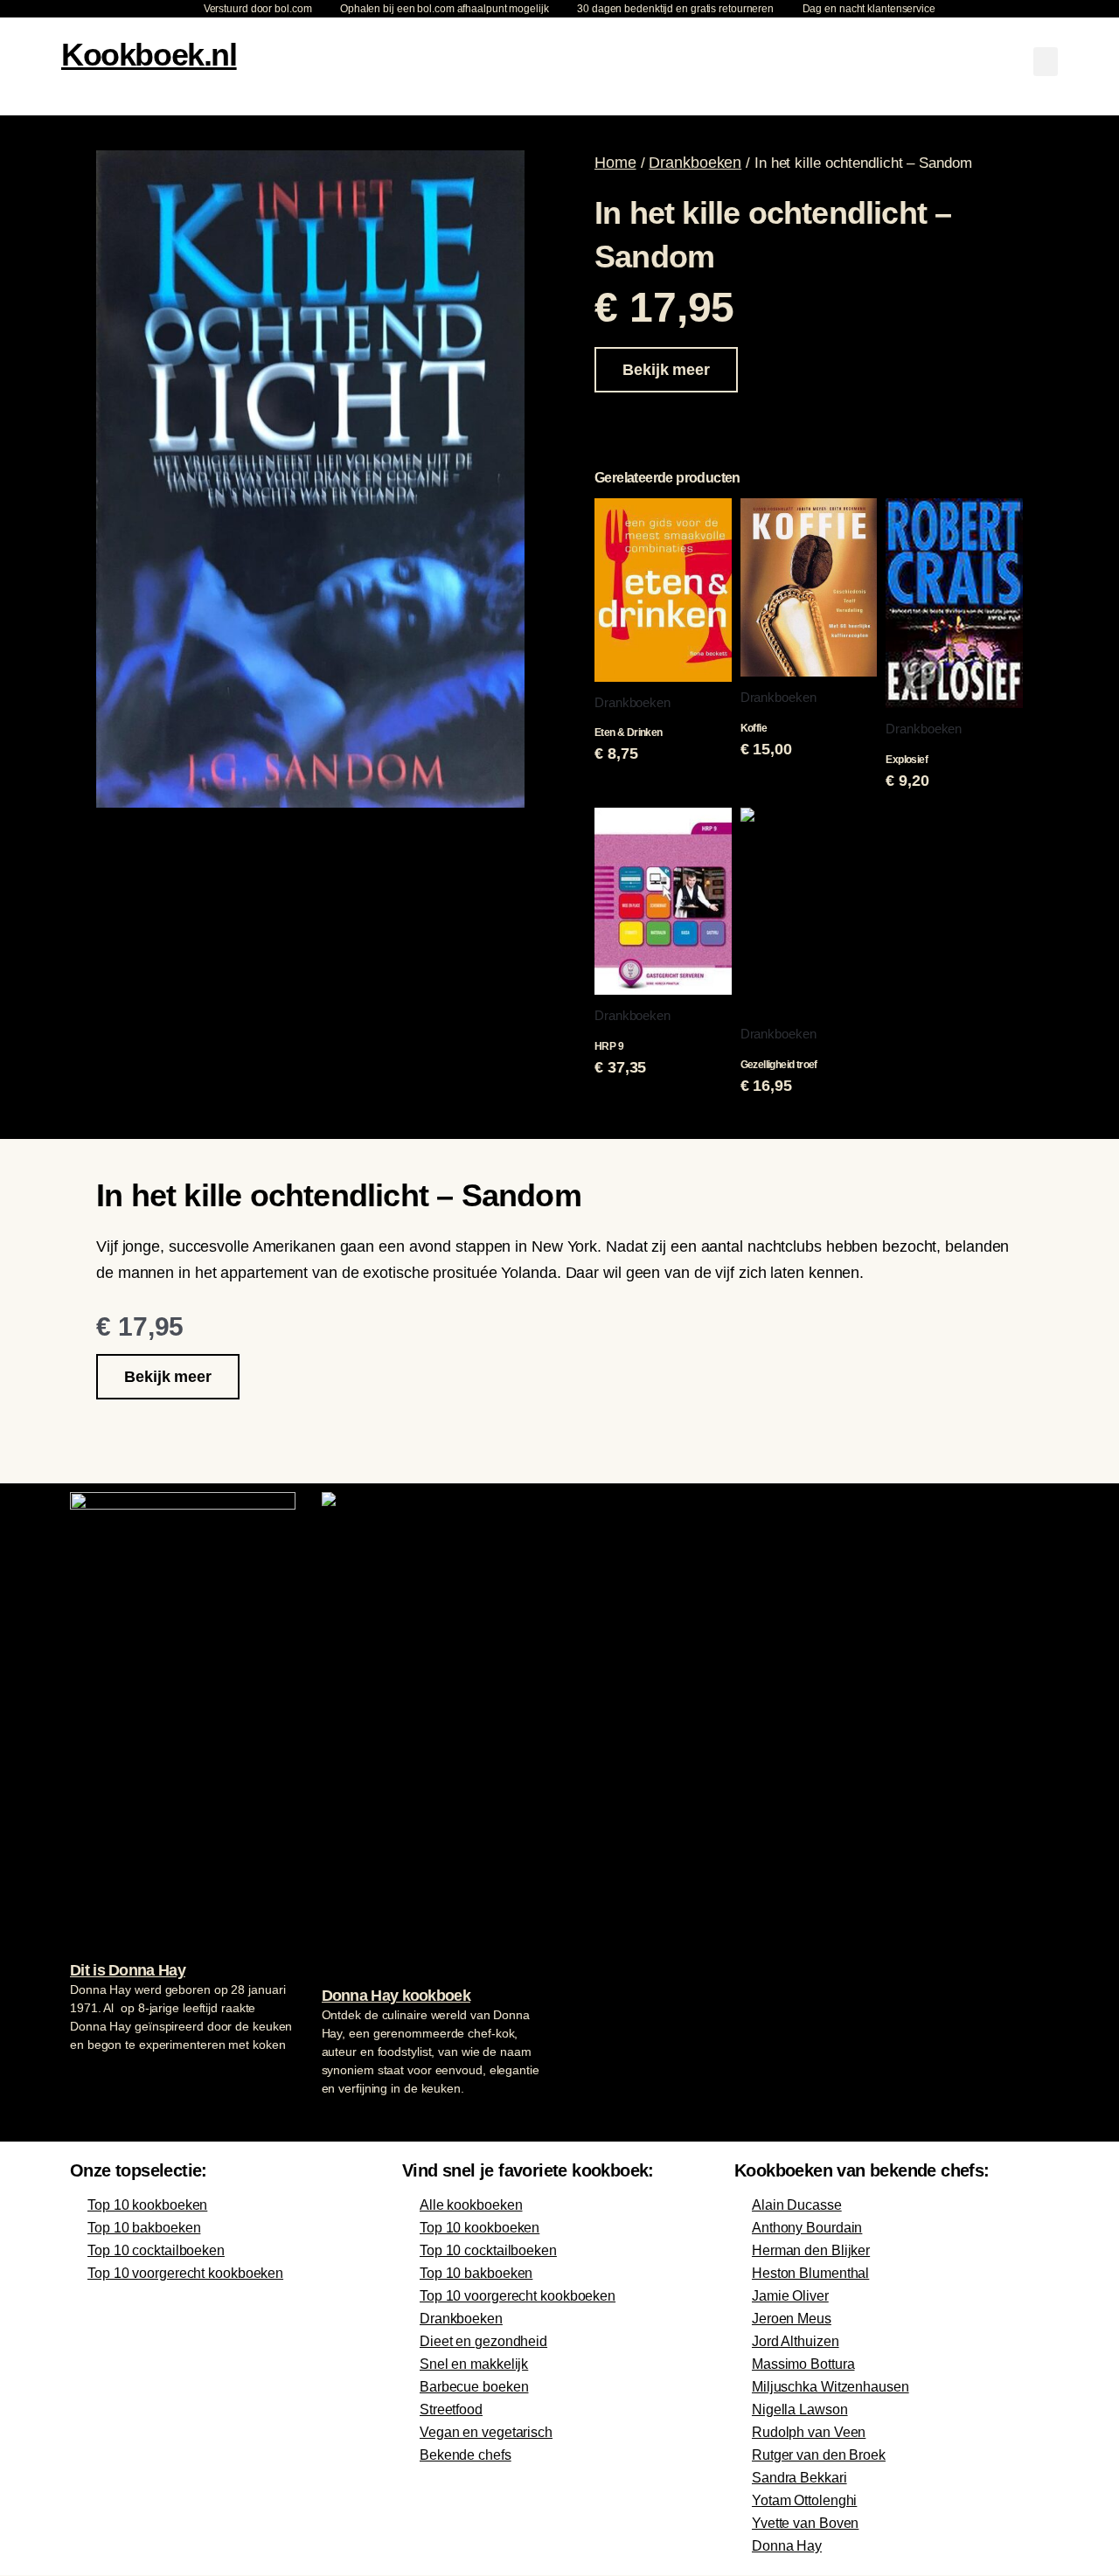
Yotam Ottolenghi (804, 2500)
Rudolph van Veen (809, 2432)
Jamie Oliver (790, 2296)
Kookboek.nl (149, 55)
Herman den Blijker (811, 2250)
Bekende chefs (466, 2455)
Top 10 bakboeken (144, 2228)
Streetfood (451, 2409)
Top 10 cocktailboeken (156, 2250)
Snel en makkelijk (474, 2364)
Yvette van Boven (805, 2523)
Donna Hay (787, 2546)
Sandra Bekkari (799, 2478)
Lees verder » (104, 2078)
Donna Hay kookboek (396, 1996)
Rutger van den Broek (819, 2455)
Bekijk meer (666, 370)
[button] (1046, 62)
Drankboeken (695, 163)
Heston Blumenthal (810, 2273)
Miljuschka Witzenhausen (831, 2387)
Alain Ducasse (797, 2205)
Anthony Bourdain (807, 2228)
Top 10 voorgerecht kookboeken (185, 2273)
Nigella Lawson (800, 2409)
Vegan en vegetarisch (486, 2432)
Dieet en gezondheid (483, 2341)
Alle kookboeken (471, 2205)
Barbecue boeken (474, 2387)
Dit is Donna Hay (128, 1970)
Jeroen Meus (792, 2319)
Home (615, 163)
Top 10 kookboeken (147, 2205)
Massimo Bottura (803, 2364)
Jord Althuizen (796, 2341)
